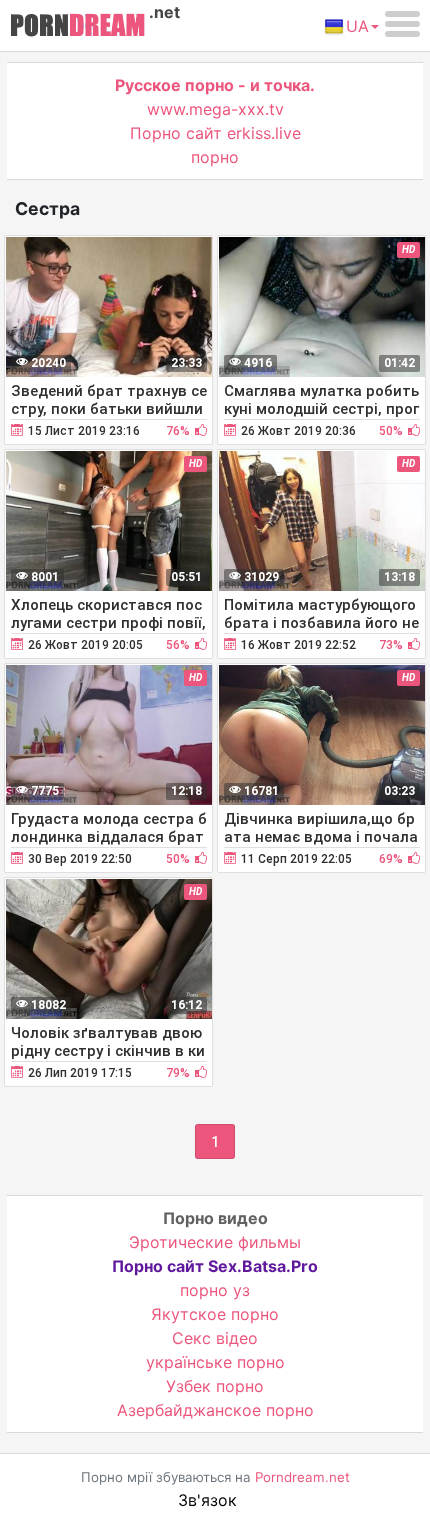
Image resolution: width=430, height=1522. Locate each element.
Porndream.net (302, 1477)
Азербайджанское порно (215, 1410)
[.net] (77, 28)
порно (215, 157)
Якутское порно (215, 1314)
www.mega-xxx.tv (215, 109)
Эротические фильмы (215, 1242)
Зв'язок (207, 1500)
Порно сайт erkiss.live (215, 133)
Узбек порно (215, 1386)
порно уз (215, 1290)
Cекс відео (215, 1338)
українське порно (215, 1362)
